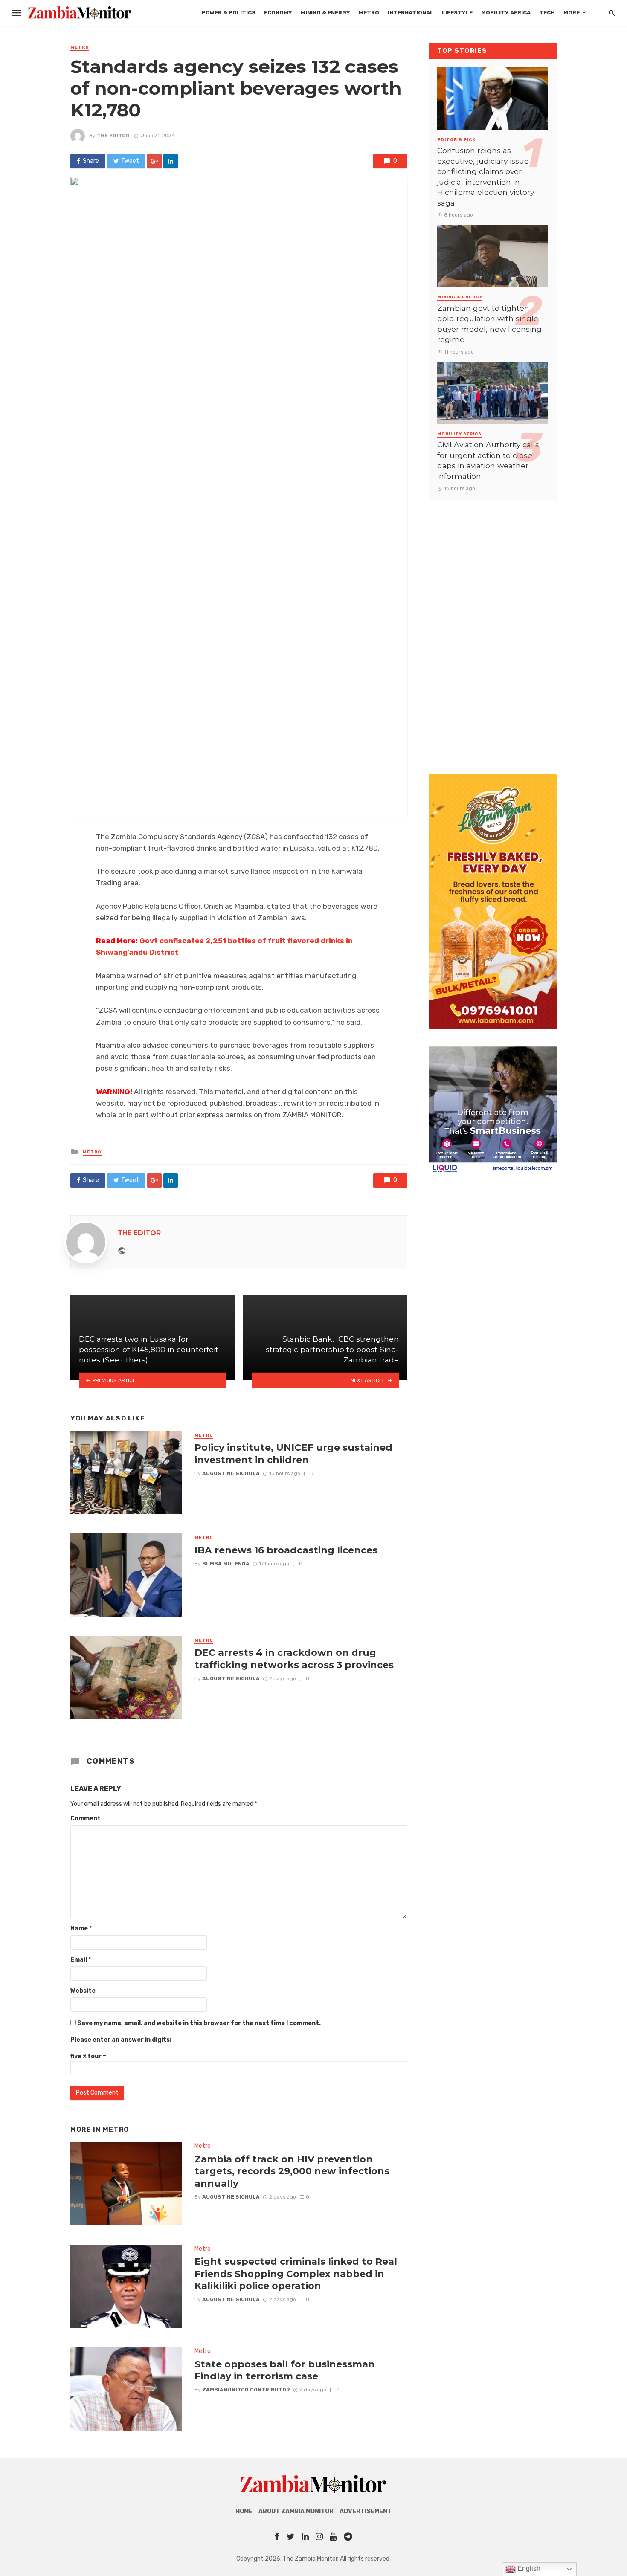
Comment (86, 1818)
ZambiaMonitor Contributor (246, 2390)
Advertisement (366, 2511)
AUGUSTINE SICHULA (231, 1473)
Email (81, 1960)
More (572, 13)
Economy (278, 13)
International (411, 13)
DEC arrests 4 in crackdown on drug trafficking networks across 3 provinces (294, 1658)
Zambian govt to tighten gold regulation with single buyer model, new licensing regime (489, 324)
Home (244, 2511)
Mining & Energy (325, 13)
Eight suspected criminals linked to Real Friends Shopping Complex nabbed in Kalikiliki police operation (296, 2273)
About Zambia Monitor (296, 2511)
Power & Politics (229, 13)
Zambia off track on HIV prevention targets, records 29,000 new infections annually (292, 2171)
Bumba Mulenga (226, 1564)
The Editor (113, 136)
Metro (369, 13)
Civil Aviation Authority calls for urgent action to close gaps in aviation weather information (488, 460)
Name (81, 1928)
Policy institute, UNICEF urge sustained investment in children (293, 1453)
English (528, 2569)
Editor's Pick (456, 140)
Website (83, 1991)
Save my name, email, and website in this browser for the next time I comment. (199, 2023)
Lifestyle (457, 13)
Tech (547, 13)
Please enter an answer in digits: (121, 2040)
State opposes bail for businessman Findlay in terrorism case (285, 2370)
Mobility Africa (506, 13)
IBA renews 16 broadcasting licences (286, 1550)
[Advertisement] (493, 629)
